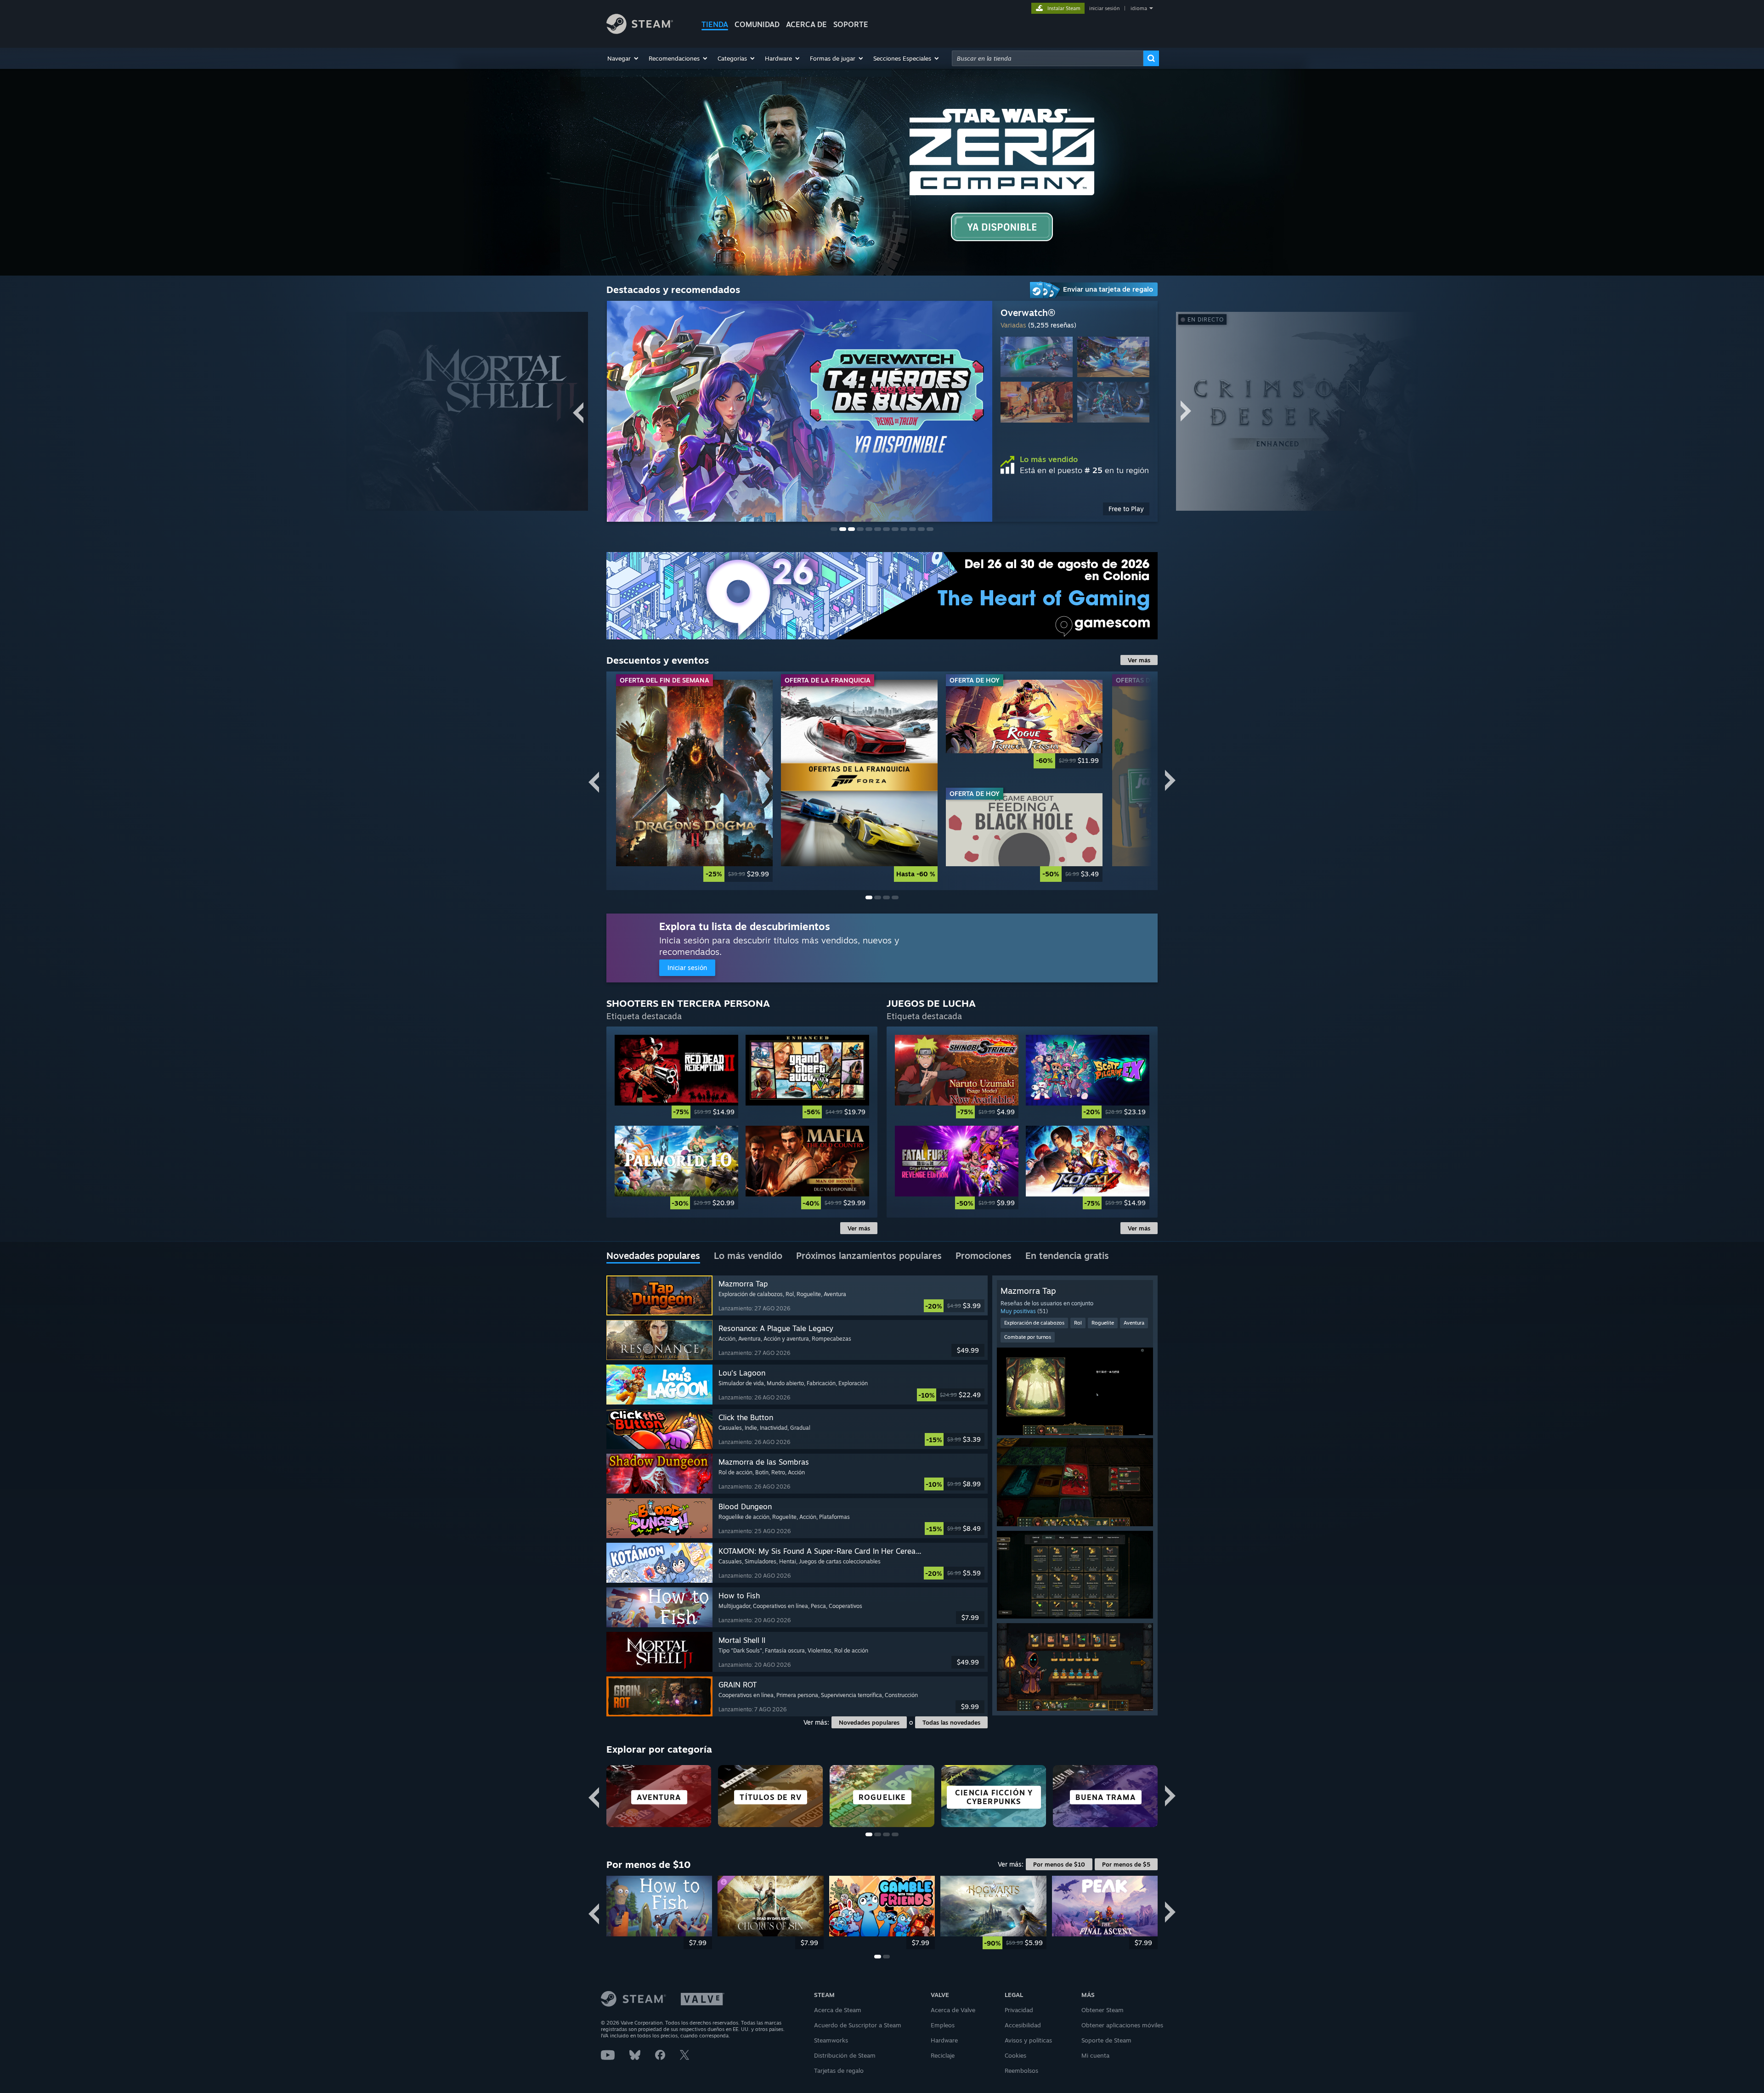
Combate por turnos (1028, 1337)
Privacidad (1019, 2010)
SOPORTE (851, 24)
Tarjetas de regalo (839, 2070)
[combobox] (1048, 58)
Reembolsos (1021, 2070)
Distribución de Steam (845, 2055)
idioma (1139, 8)
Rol (1078, 1323)
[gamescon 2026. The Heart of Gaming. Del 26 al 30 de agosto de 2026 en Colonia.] (882, 596)
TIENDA (715, 24)
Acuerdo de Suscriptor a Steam (858, 2025)
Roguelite (1103, 1323)
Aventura (1134, 1323)
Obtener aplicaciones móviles (1122, 2025)
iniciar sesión (1104, 8)
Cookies (1015, 2055)
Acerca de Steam (838, 2010)
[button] (623, 58)
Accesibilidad (1023, 2025)
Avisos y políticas (1028, 2040)
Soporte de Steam (1106, 2040)
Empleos (943, 2025)
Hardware (944, 2040)
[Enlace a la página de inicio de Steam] (640, 31)
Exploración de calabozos (1034, 1323)
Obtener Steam (1102, 2010)
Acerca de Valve (953, 2010)
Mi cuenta (1095, 2055)
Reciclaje (943, 2055)
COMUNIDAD (757, 24)
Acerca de (806, 24)
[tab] (653, 1256)
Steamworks (831, 2040)
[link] (694, 781)
